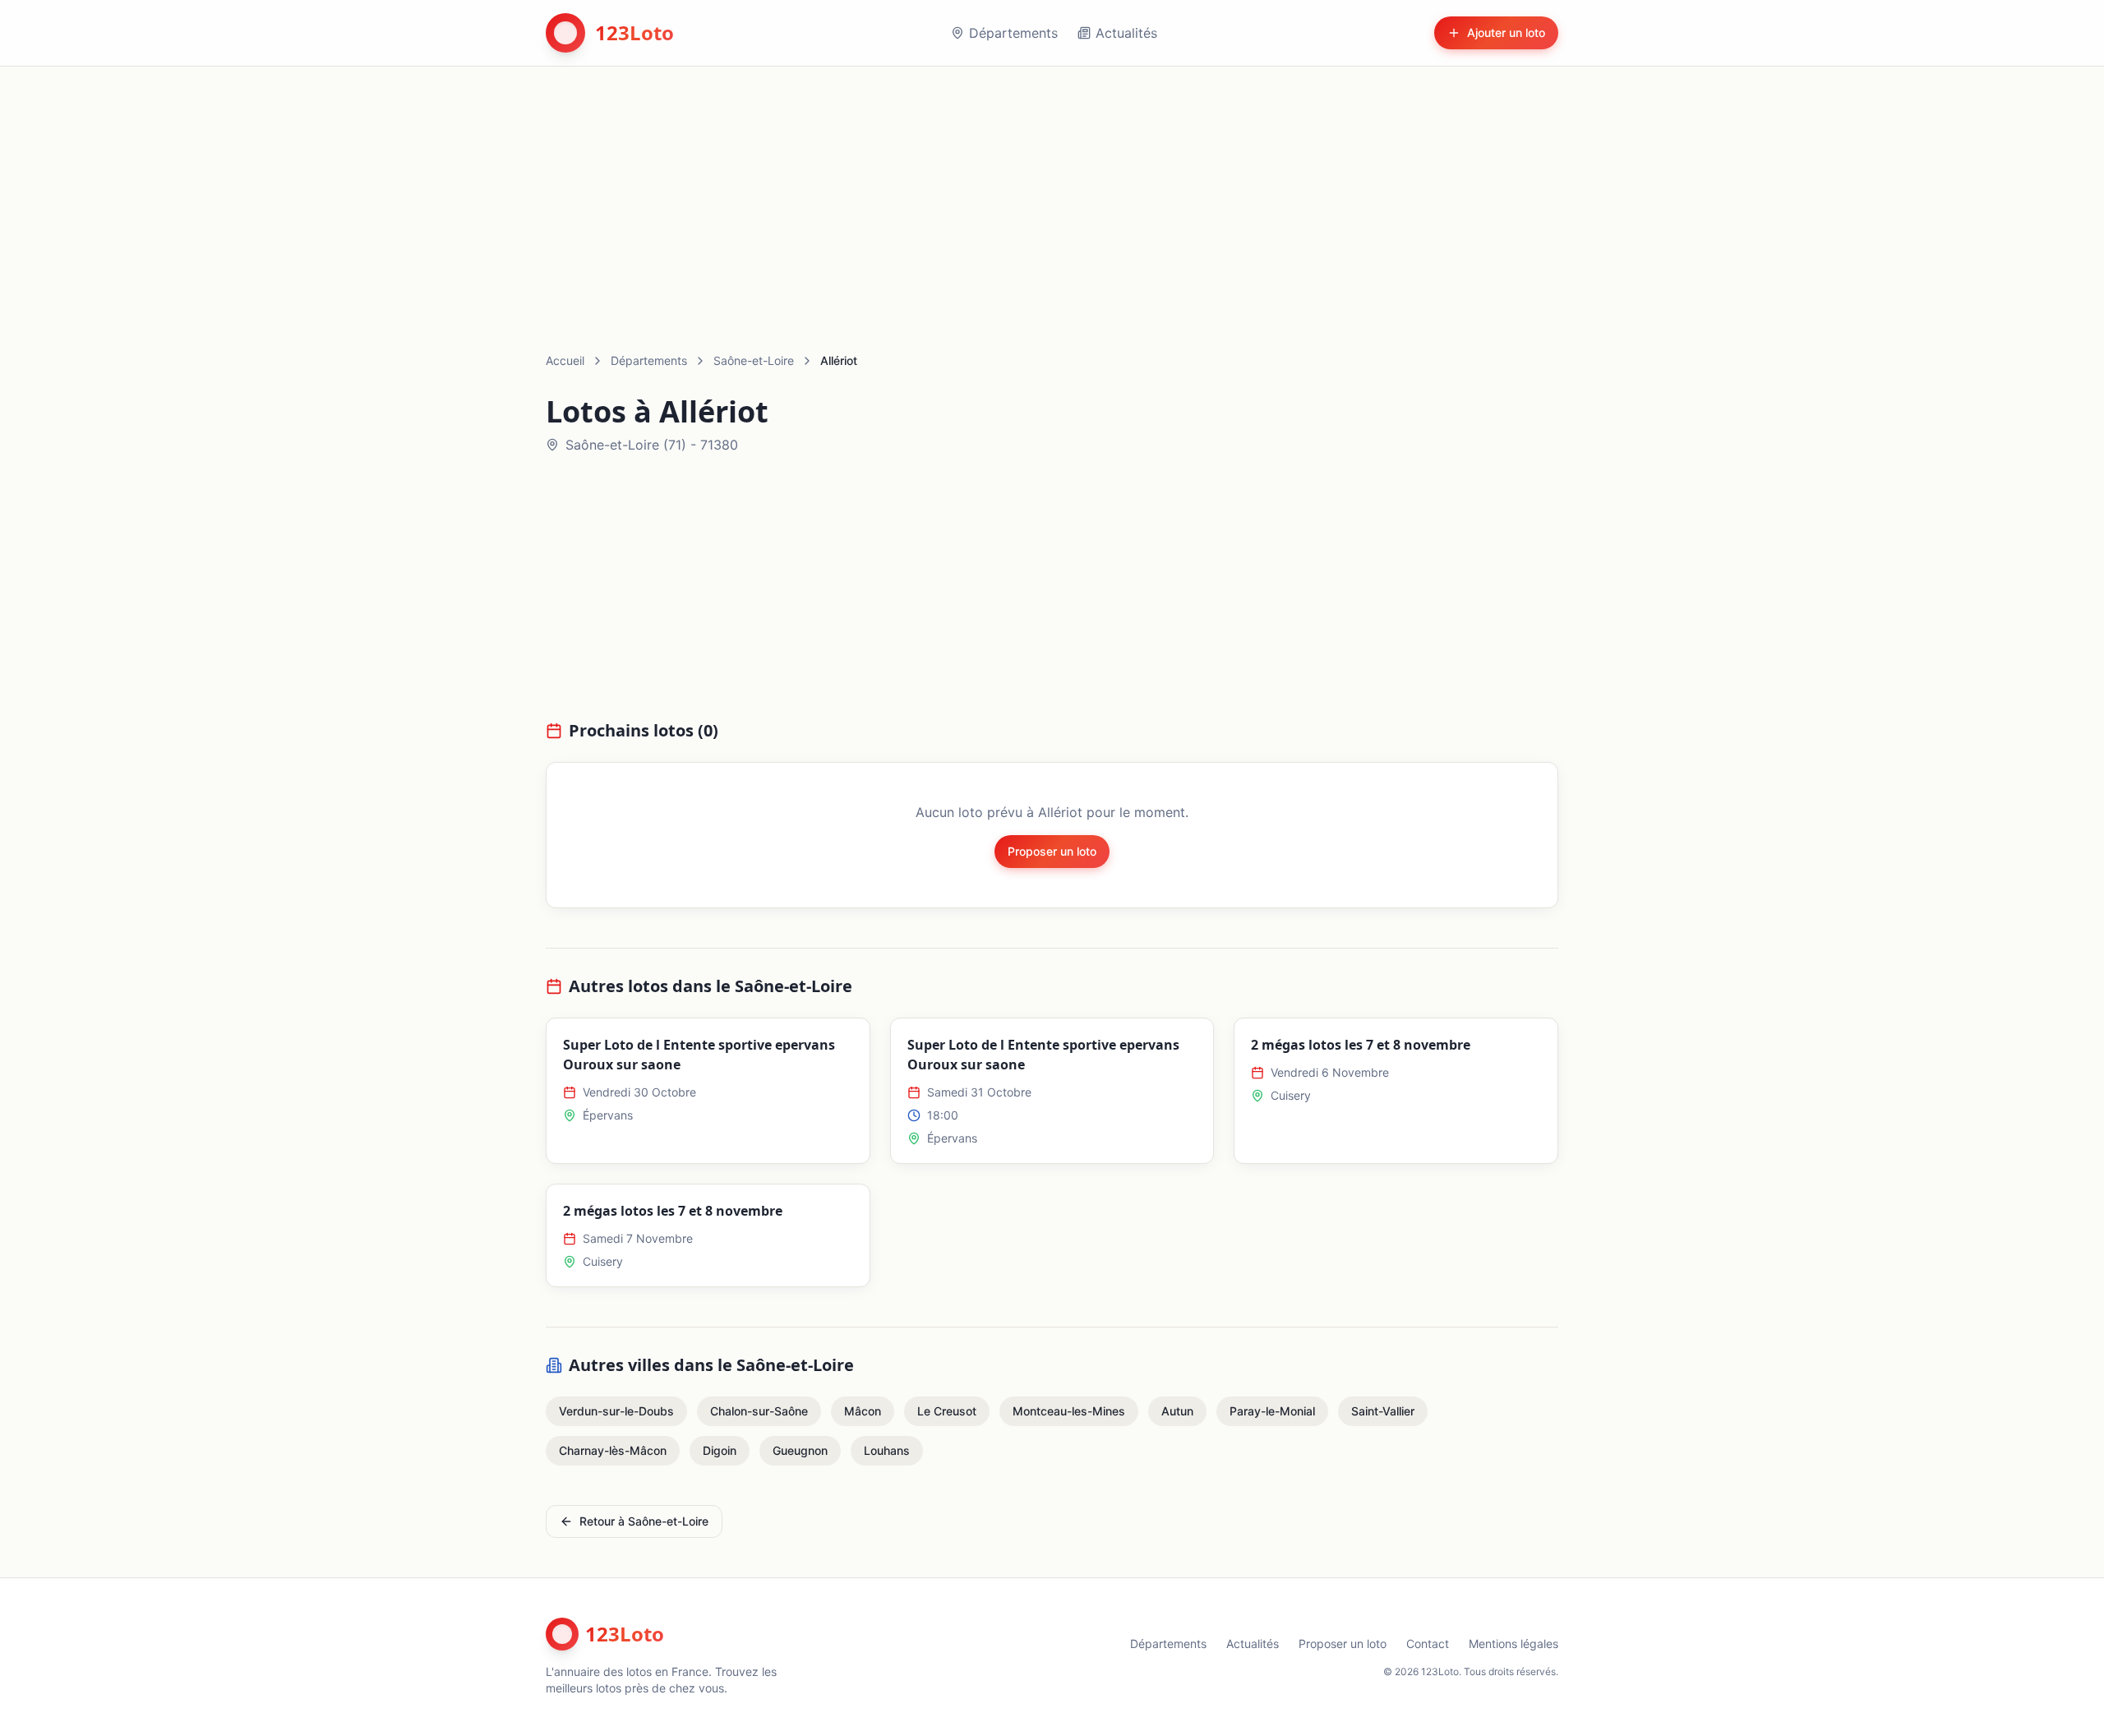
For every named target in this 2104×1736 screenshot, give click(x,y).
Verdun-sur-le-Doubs (616, 1411)
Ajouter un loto (1506, 32)
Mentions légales (1513, 1644)
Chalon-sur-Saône (759, 1411)
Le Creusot (947, 1411)
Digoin (720, 1450)
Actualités (1126, 33)
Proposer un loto (1052, 851)
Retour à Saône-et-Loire (644, 1521)
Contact (1428, 1644)
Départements (1013, 33)
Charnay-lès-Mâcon (613, 1450)
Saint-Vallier (1383, 1411)
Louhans (887, 1450)
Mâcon (863, 1411)
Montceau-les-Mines (1069, 1411)
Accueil (565, 360)
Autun (1177, 1411)
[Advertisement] (1052, 190)
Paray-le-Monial (1272, 1411)
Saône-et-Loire (754, 360)
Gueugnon (800, 1450)
